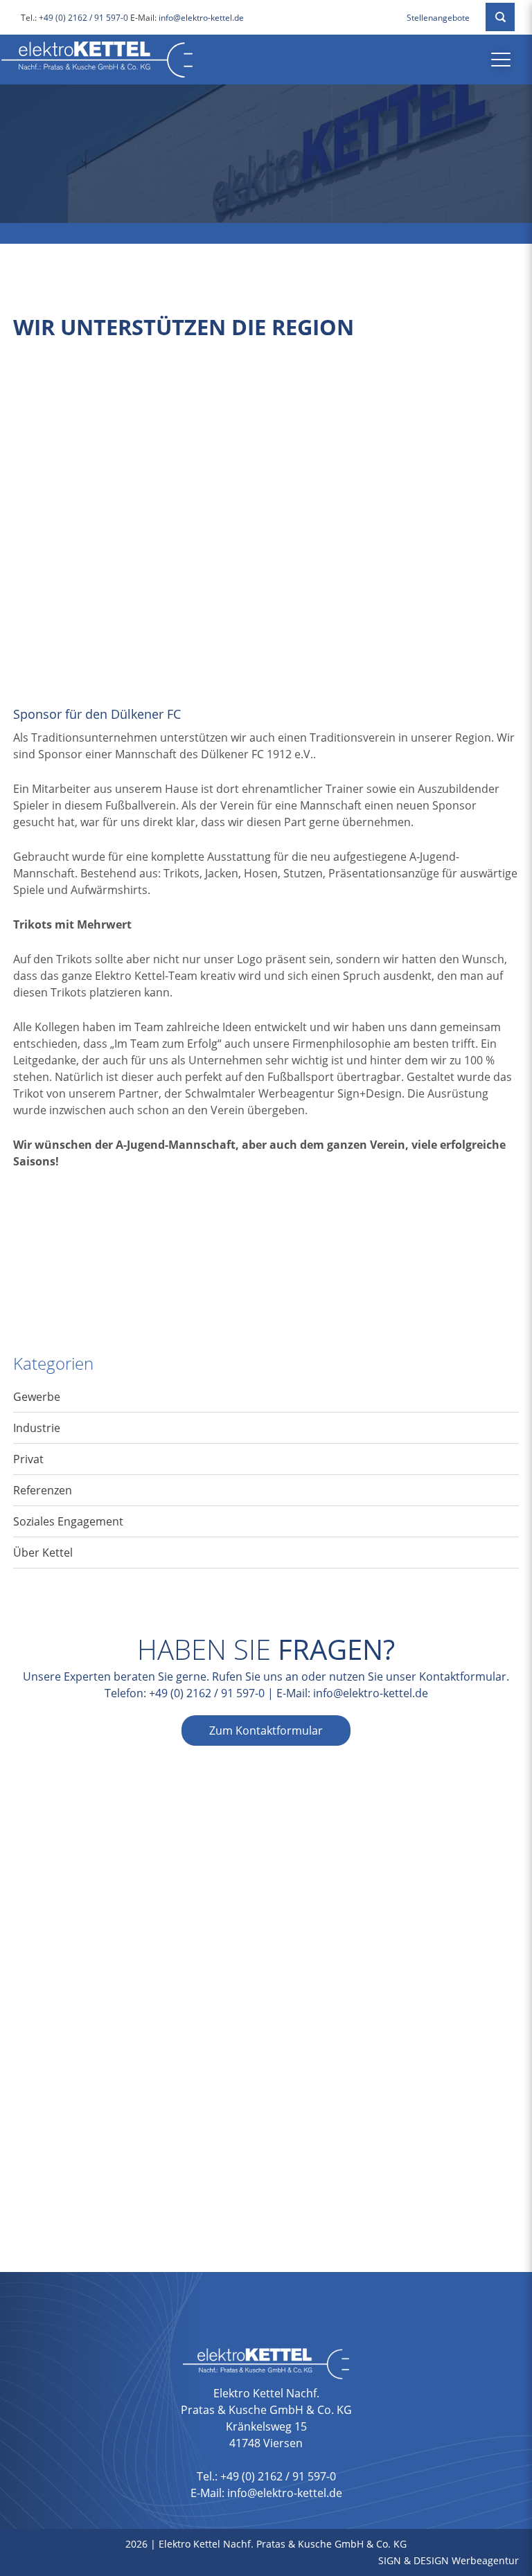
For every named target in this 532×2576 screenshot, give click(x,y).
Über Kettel (43, 1553)
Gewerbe (37, 1397)
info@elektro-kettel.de (201, 18)
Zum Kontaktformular (266, 1730)
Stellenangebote (438, 18)
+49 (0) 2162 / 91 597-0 (83, 18)
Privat (28, 1459)
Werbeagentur (485, 2560)
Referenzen (43, 1490)
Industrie (37, 1428)
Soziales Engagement (68, 1521)
